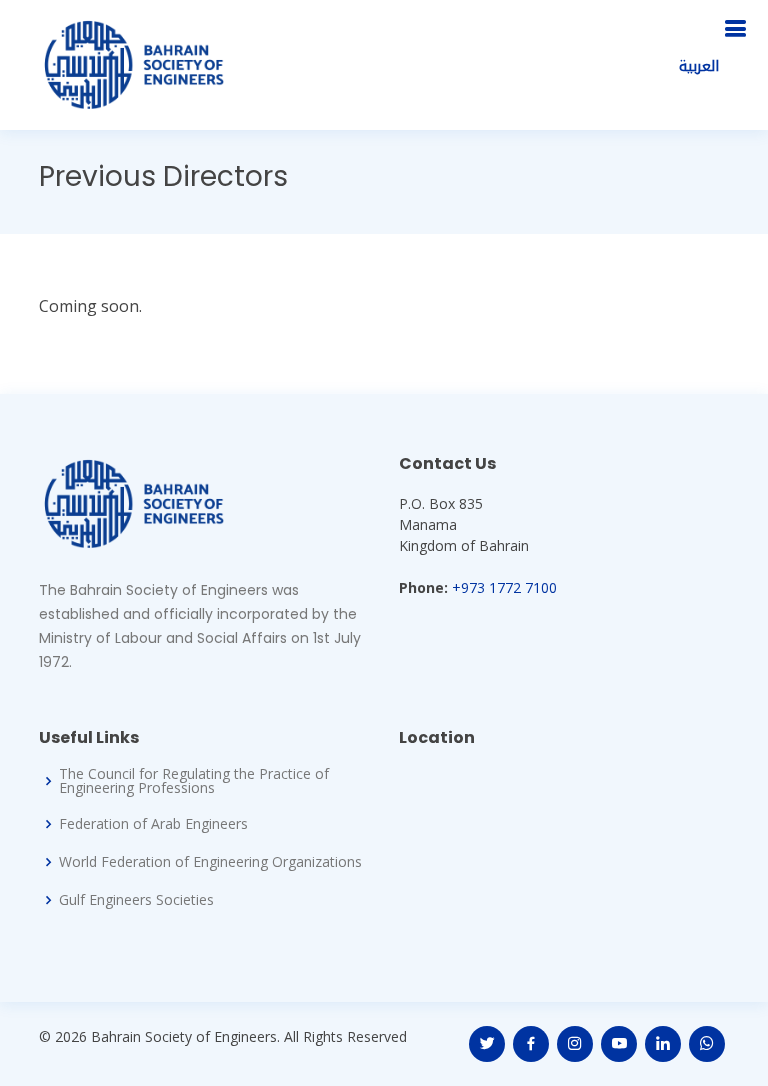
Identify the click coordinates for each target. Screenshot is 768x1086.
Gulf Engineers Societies (136, 900)
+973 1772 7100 (504, 587)
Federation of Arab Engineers (153, 824)
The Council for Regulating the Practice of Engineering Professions (194, 781)
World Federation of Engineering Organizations (210, 862)
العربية (699, 66)
